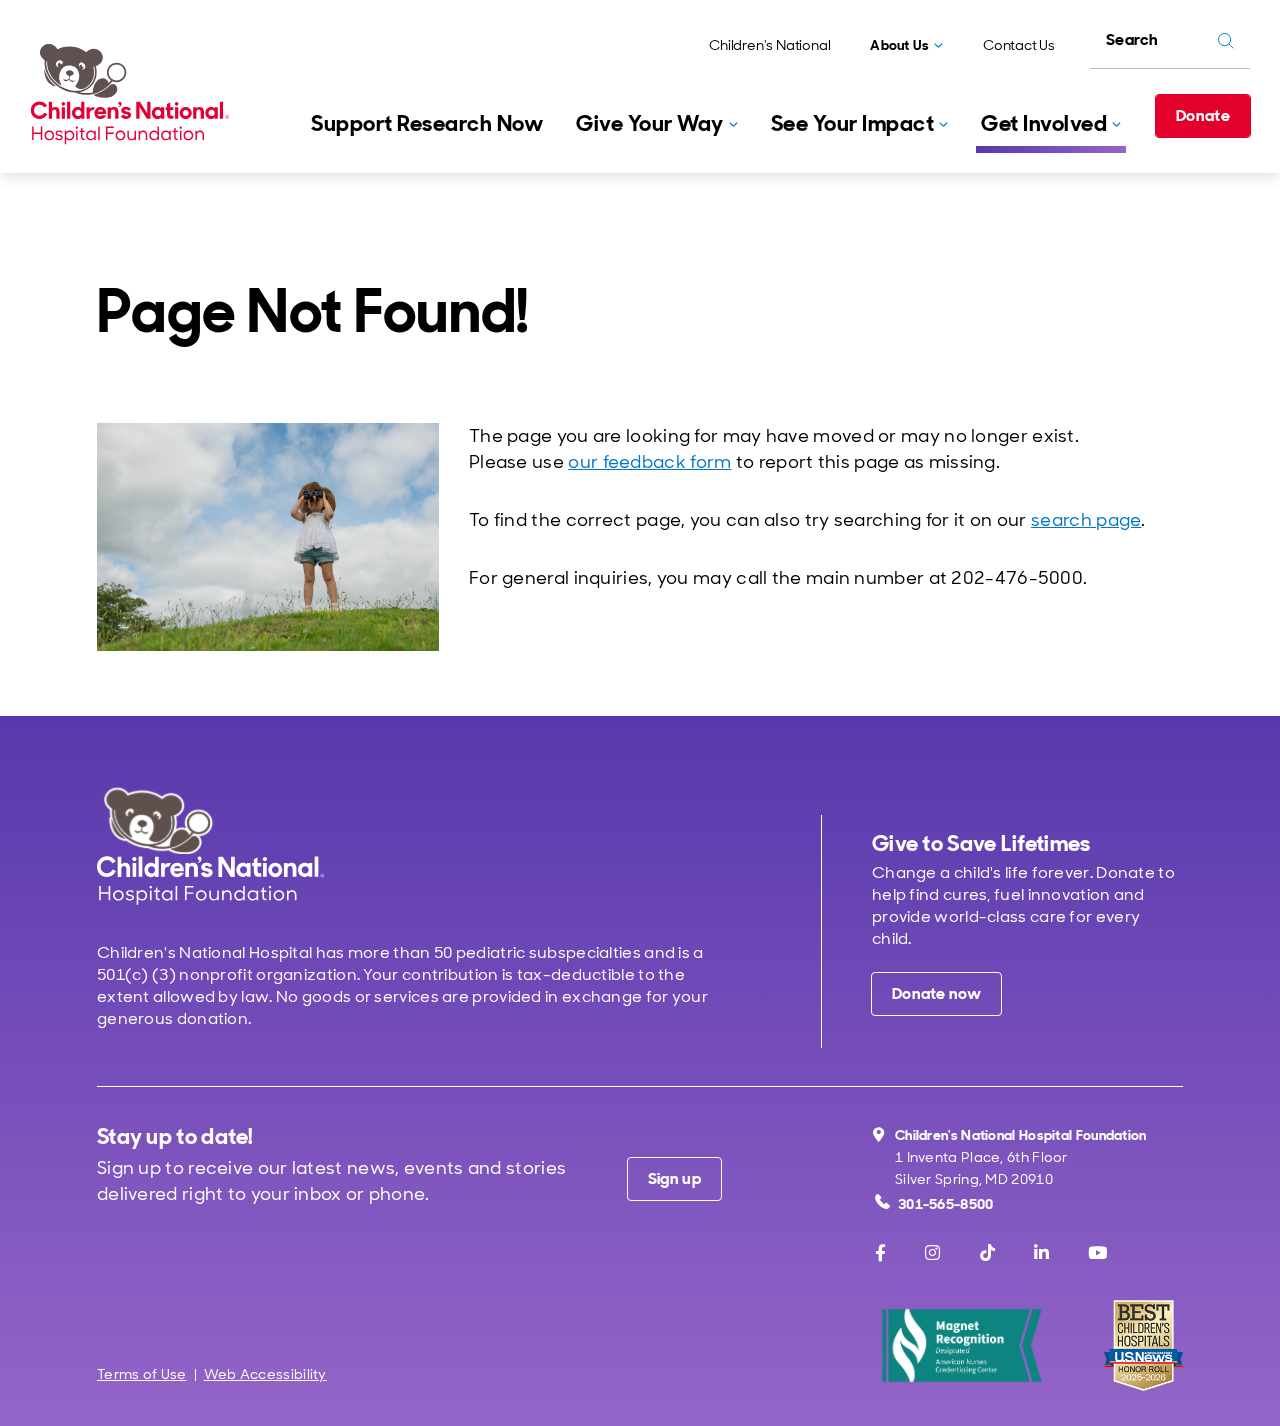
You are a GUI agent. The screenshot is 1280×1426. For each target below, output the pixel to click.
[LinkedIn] (1041, 1253)
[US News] (1143, 1345)
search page (1086, 520)
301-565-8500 (946, 1204)
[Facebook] (880, 1253)
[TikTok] (987, 1253)
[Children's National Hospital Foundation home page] (134, 94)
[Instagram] (932, 1253)
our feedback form (649, 462)
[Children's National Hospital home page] (210, 845)
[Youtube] (1097, 1253)
